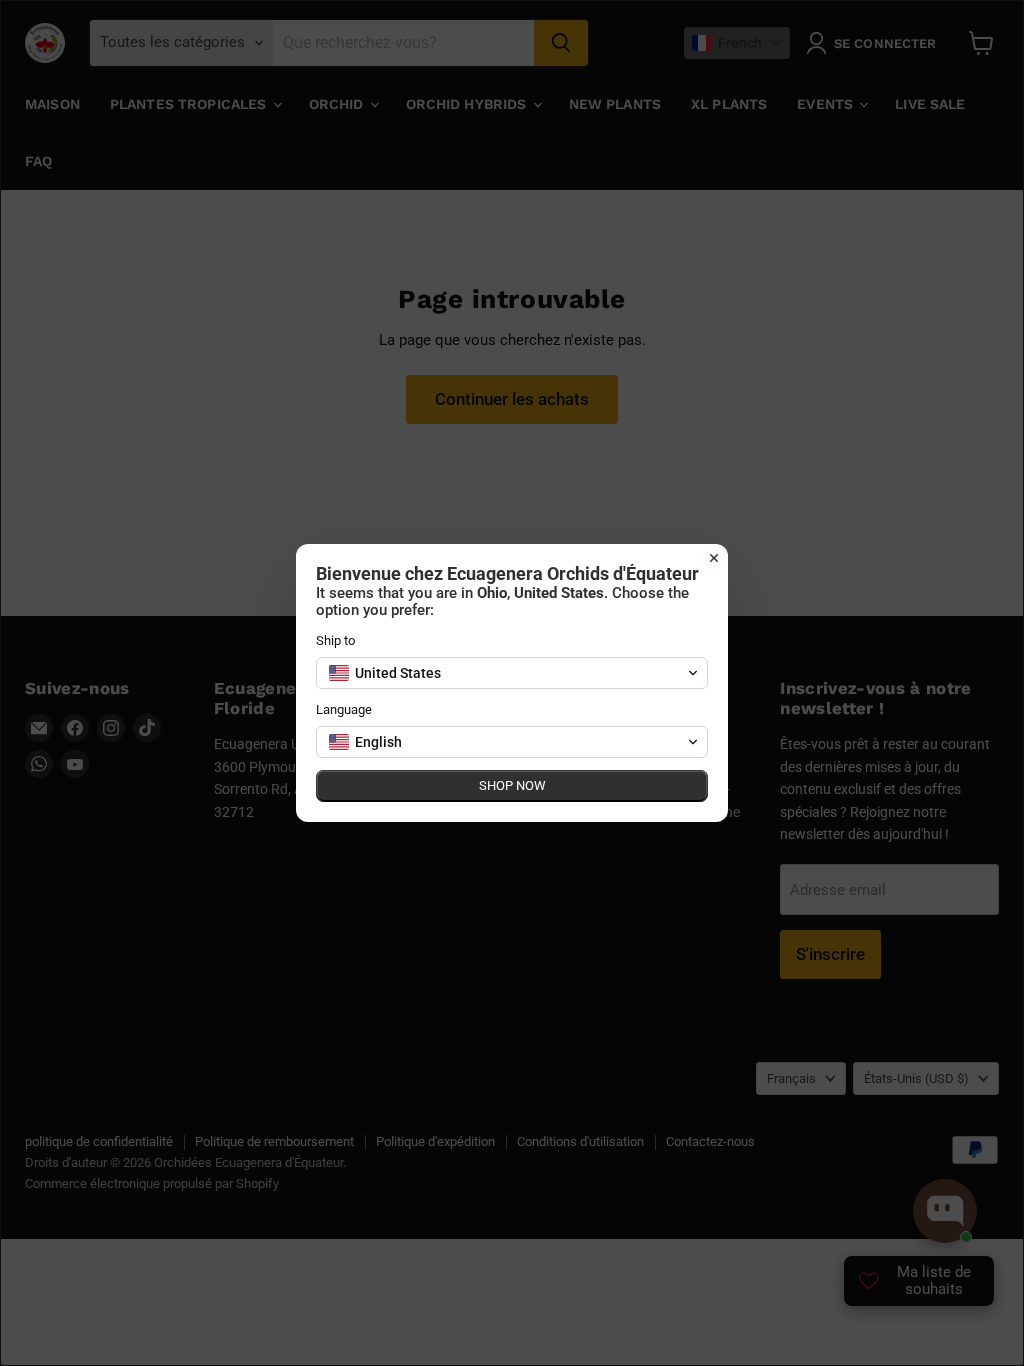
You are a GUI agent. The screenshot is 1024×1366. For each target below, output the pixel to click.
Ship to (335, 640)
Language (344, 709)
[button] (512, 673)
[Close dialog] (714, 558)
